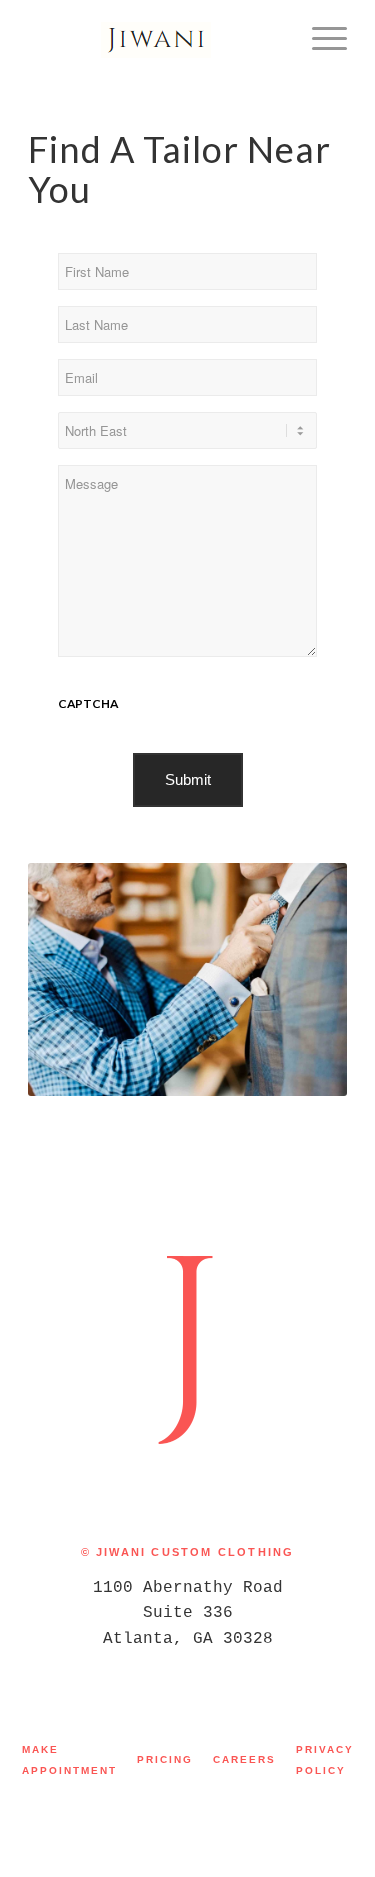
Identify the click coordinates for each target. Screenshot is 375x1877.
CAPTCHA (88, 703)
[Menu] (319, 40)
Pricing (165, 1759)
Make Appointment (69, 1760)
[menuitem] (319, 40)
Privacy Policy (325, 1760)
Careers (244, 1759)
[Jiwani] (155, 40)
